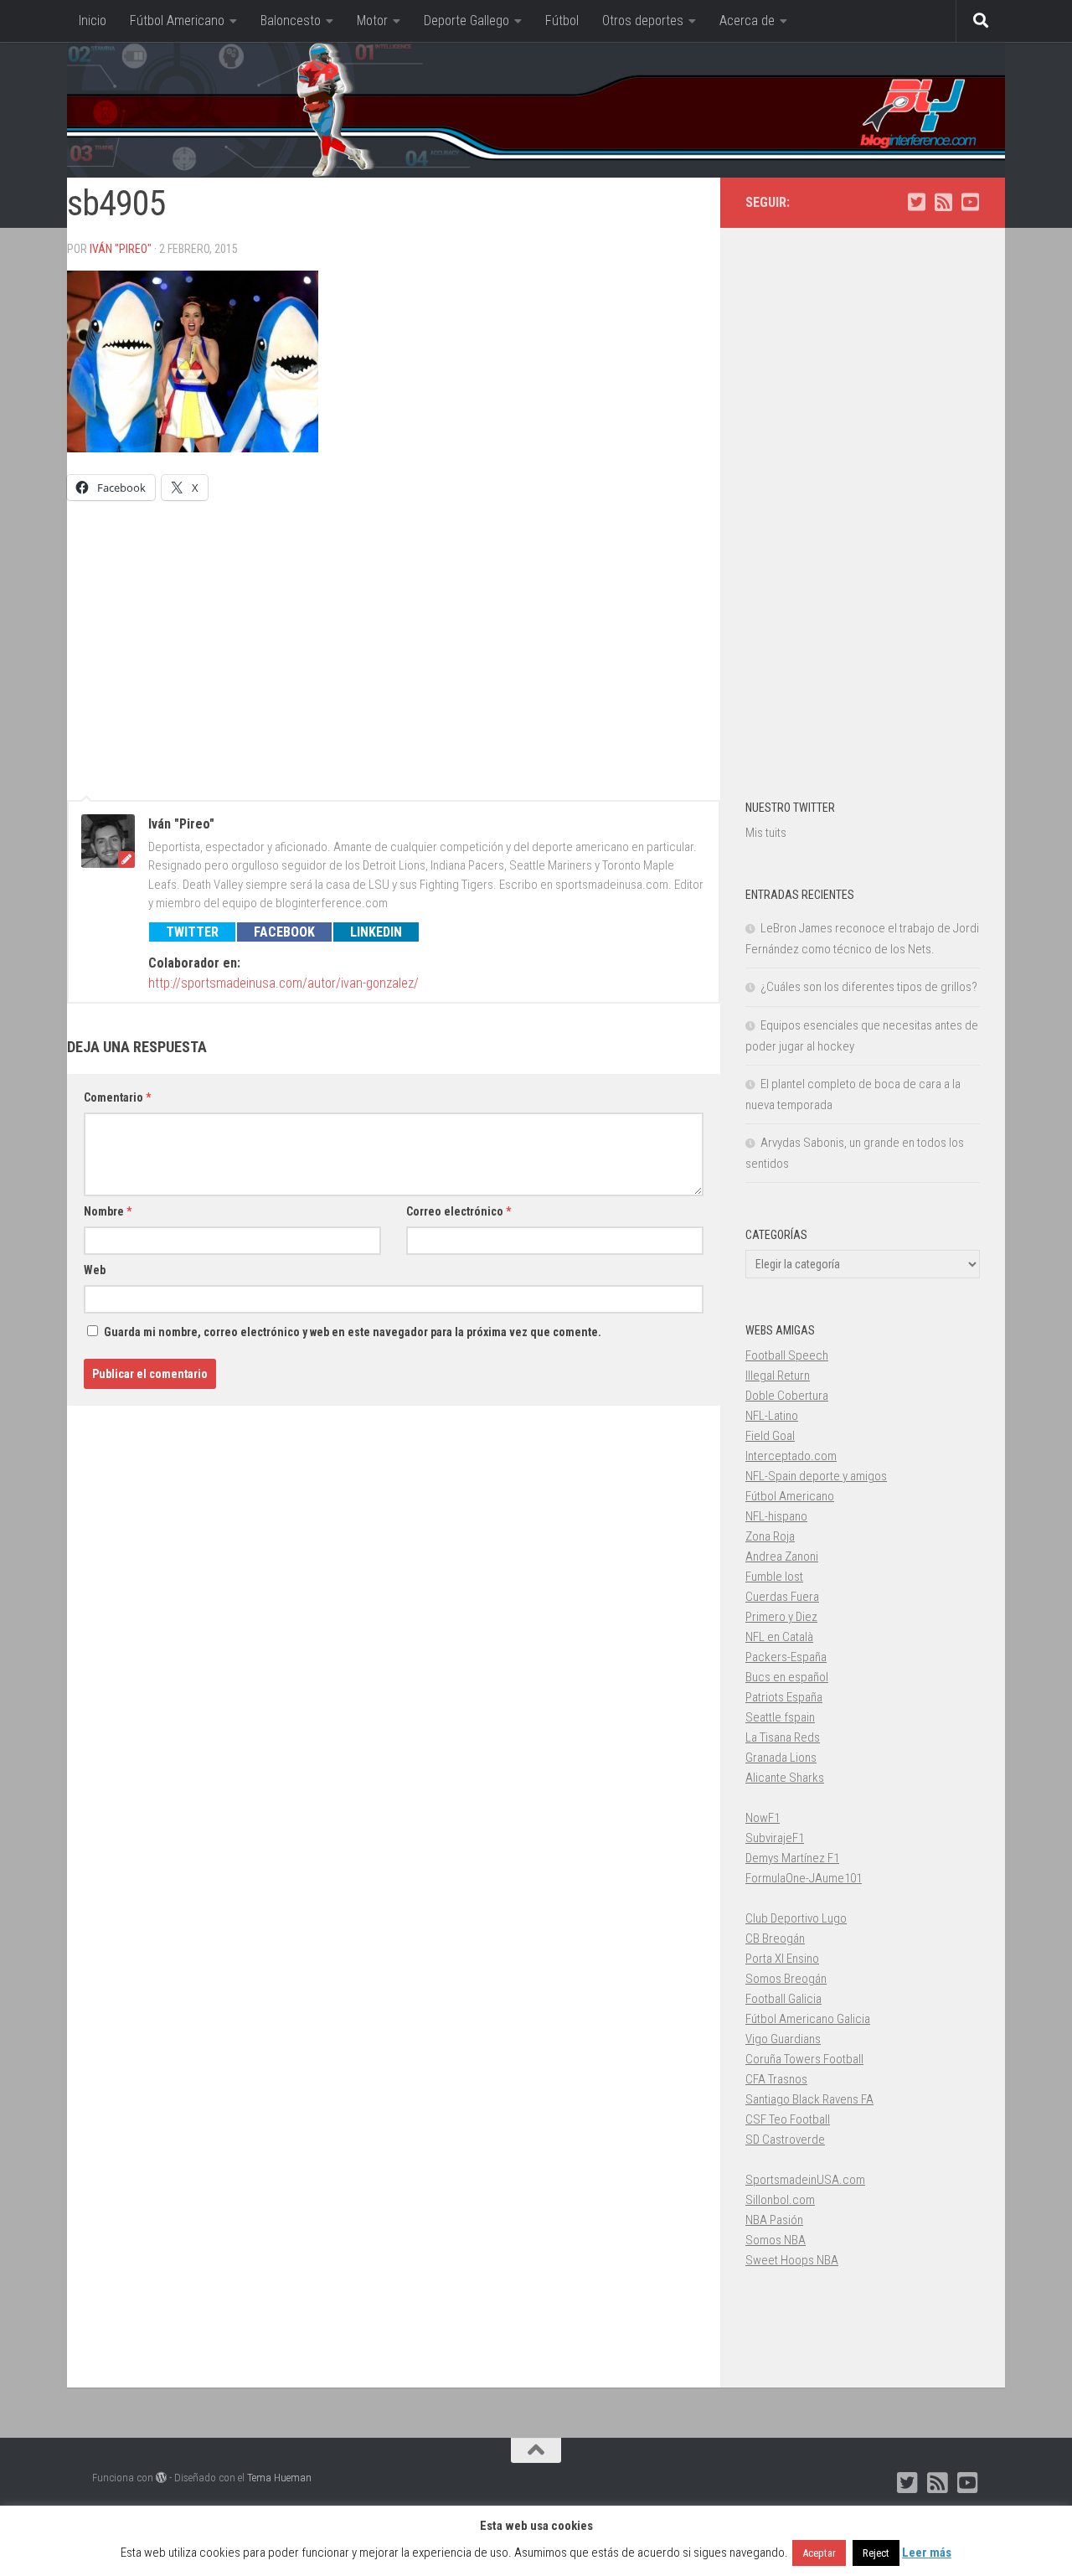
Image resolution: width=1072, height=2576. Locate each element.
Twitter (192, 932)
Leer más (927, 2553)
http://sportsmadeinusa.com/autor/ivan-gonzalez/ (283, 983)
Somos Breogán (786, 1979)
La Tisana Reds (783, 1737)
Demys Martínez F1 (792, 1858)
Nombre (108, 1211)
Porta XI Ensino (782, 1959)
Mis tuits (766, 833)
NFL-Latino (772, 1416)
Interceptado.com (791, 1456)
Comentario (117, 1097)
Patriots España (784, 1697)
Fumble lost (774, 1577)
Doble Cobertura (787, 1396)
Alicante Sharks (785, 1778)
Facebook (284, 932)
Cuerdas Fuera (782, 1597)
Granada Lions (781, 1758)
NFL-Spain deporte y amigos (816, 1476)
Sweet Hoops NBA (792, 2260)
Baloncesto (291, 21)
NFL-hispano (776, 1516)
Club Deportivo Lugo (796, 1918)
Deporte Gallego (466, 21)
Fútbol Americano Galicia (808, 2019)
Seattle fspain (780, 1717)
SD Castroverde (785, 2140)
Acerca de (747, 21)
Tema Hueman (279, 2478)
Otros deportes (643, 21)
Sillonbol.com (780, 2200)
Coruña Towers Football (804, 2059)
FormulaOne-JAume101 (804, 1878)
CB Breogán (775, 1938)
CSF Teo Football (788, 2119)
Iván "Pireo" (121, 249)
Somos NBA (776, 2240)
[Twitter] (916, 202)
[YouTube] (970, 202)
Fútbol (562, 21)
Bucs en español (787, 1677)
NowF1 (763, 1818)
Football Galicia (783, 1999)
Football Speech (787, 1355)
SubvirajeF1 (775, 1838)
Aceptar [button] (819, 2553)
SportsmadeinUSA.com (805, 2180)
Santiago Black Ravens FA (809, 2099)
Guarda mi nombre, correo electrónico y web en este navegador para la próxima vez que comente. (353, 1332)
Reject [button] (876, 2553)
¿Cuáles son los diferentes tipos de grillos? (869, 987)
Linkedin (376, 932)
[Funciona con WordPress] (161, 2478)
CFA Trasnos (776, 2079)
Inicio (93, 21)
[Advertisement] (394, 643)
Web (95, 1270)
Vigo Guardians (783, 2039)
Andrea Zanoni (782, 1556)
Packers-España (786, 1657)
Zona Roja (770, 1536)
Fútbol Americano (177, 21)
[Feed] (943, 202)
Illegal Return (778, 1376)
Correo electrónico (459, 1211)
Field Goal (770, 1436)
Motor (372, 21)
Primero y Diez (781, 1617)
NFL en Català (779, 1637)
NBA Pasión (774, 2220)
